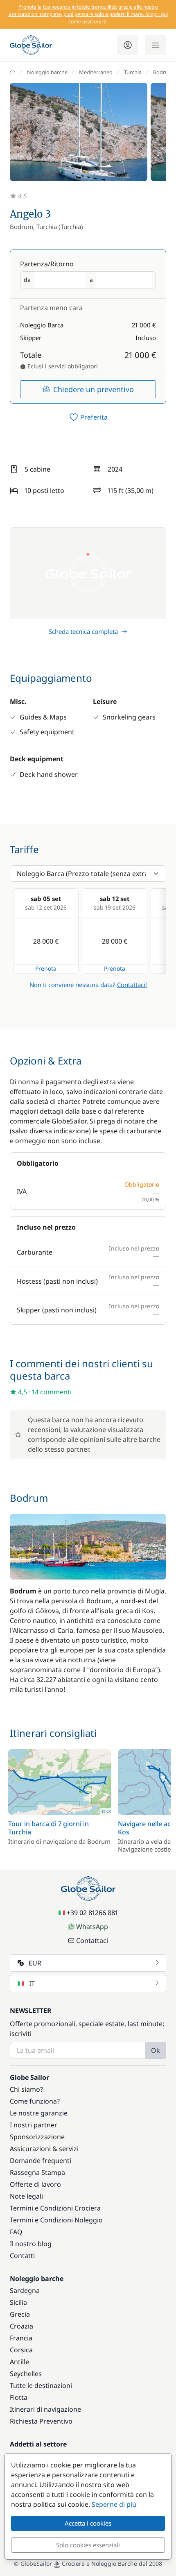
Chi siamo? (26, 2089)
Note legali (26, 2196)
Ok (156, 2050)
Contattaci (92, 1941)
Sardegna (25, 2290)
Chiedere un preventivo (94, 389)
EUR (35, 1963)
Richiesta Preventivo (41, 2421)
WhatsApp (92, 1927)
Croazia (21, 2326)
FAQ (16, 2232)
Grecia (20, 2314)
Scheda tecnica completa (83, 631)
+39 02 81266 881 (92, 1913)
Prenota (46, 968)
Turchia (133, 72)
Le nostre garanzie (39, 2113)
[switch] (88, 417)
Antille (19, 2362)
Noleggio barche (47, 72)
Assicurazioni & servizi (44, 2149)
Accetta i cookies (88, 2523)
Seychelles (26, 2374)
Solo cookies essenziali (88, 2545)
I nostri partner (34, 2125)
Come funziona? (35, 2101)
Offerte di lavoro (35, 2184)
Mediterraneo (96, 72)
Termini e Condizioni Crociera (55, 2208)
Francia (21, 2338)
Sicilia (18, 2302)
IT (32, 1984)
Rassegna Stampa (37, 2172)
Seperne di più (114, 2504)
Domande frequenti (41, 2161)
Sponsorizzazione (37, 2137)
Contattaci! (132, 985)
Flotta (19, 2397)
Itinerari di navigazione (45, 2409)
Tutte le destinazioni (41, 2385)
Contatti (22, 2256)
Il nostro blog (31, 2244)
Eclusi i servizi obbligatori (62, 366)
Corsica (21, 2350)
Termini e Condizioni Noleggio (56, 2220)
